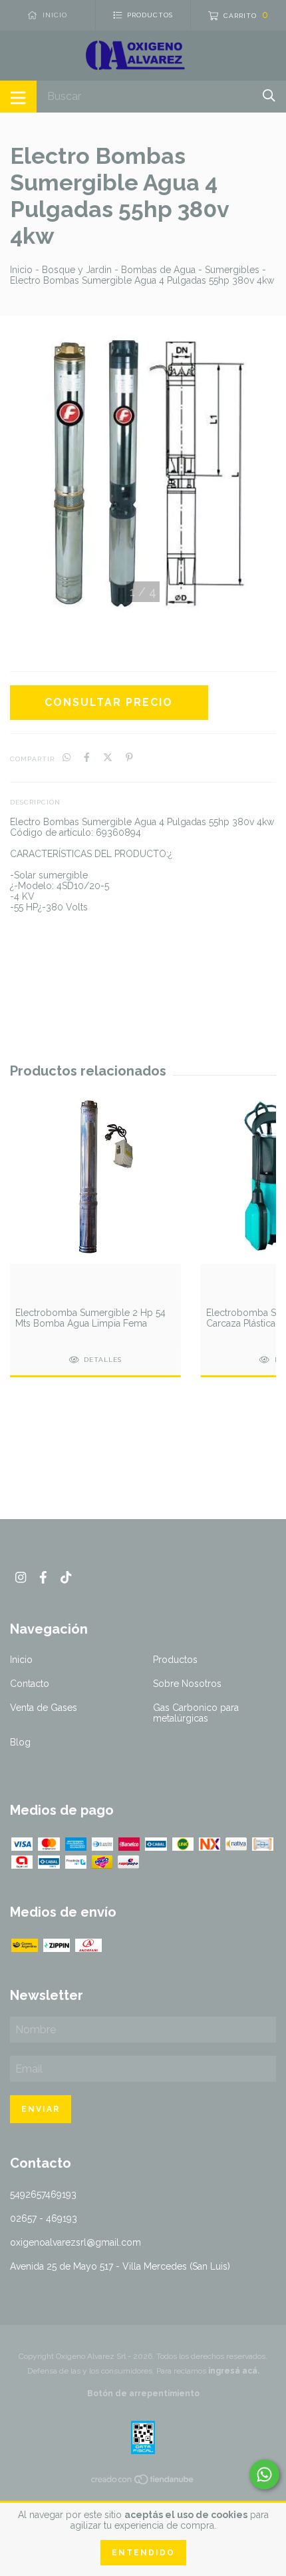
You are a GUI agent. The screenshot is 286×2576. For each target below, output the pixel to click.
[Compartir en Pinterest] (129, 758)
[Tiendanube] (143, 2482)
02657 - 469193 (44, 2218)
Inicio (21, 270)
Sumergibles (232, 270)
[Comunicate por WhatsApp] (264, 2474)
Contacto (30, 1684)
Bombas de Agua (158, 270)
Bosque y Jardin (77, 270)
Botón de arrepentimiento (143, 2394)
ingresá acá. (234, 2371)
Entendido (143, 2553)
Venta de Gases (44, 1708)
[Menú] (18, 97)
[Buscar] (269, 96)
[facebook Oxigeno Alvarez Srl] (43, 1577)
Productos (175, 1660)
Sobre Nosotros (187, 1684)
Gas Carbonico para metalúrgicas (196, 1713)
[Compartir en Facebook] (87, 758)
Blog (20, 1742)
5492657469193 (43, 2194)
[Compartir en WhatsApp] (67, 758)
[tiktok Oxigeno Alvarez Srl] (66, 1577)
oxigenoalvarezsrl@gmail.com (75, 2242)
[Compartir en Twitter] (108, 758)
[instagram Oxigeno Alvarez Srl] (21, 1577)
